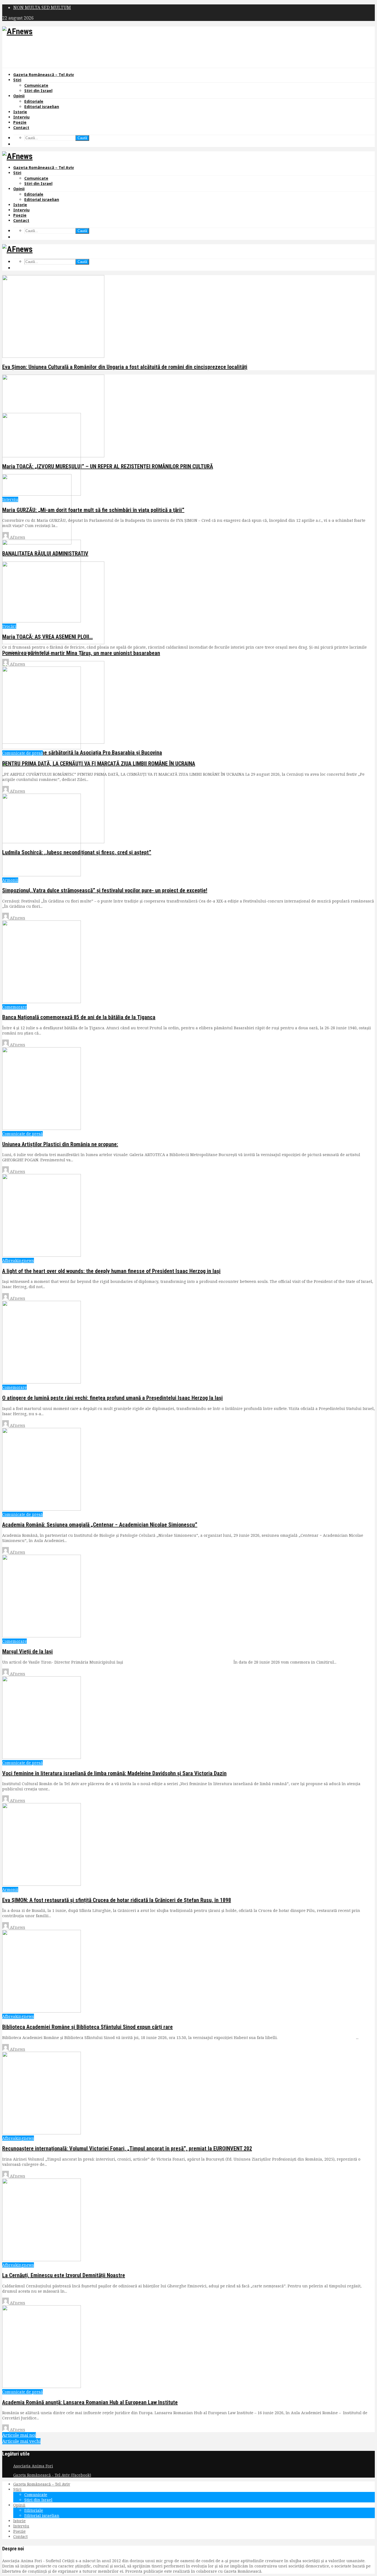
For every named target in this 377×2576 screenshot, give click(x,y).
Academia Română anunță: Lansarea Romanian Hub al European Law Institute (90, 2402)
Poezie (20, 122)
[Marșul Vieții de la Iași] (42, 1636)
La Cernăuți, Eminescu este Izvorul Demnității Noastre (64, 2275)
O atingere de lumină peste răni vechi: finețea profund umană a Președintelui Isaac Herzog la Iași (112, 1398)
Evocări (9, 626)
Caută (82, 138)
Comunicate (36, 85)
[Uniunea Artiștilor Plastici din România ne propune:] (42, 1128)
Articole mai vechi (21, 2441)
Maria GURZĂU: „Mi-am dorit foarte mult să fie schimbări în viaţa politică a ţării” (93, 510)
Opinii (19, 96)
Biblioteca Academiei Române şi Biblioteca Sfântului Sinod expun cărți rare (87, 2027)
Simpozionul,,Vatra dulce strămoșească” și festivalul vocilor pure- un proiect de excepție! (105, 890)
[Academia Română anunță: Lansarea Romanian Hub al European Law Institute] (42, 2386)
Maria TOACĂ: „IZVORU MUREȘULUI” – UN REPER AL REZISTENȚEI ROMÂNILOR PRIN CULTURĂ (108, 466)
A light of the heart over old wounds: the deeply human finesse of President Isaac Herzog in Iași (111, 1271)
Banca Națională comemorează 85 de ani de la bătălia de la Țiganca (79, 1017)
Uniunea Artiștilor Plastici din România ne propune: (60, 1144)
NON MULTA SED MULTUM (42, 7)
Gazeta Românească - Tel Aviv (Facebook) (52, 2475)
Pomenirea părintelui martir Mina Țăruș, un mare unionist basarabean (81, 653)
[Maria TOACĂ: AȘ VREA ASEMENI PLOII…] (42, 621)
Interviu (21, 117)
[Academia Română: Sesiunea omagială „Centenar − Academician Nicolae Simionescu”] (42, 1509)
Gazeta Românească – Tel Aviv (44, 75)
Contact (21, 127)
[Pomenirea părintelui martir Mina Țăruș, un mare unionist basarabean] (53, 643)
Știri (17, 80)
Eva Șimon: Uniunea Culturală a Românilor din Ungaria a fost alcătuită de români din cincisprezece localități (125, 367)
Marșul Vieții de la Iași (27, 1651)
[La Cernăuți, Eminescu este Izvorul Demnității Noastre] (42, 2260)
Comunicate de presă (22, 753)
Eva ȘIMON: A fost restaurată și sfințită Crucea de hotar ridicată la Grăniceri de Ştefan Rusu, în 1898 (117, 1900)
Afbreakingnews (18, 1260)
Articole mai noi (19, 2435)
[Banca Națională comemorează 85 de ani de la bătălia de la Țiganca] (42, 1002)
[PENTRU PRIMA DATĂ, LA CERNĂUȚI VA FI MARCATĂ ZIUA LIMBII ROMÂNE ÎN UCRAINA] (42, 748)
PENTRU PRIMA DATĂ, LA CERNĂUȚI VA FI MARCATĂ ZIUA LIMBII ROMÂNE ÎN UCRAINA (99, 764)
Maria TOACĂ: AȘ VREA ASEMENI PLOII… (47, 637)
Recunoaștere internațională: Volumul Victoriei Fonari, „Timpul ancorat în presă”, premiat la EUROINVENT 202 (127, 2148)
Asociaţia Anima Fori (33, 2466)
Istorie (20, 112)
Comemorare (14, 1007)
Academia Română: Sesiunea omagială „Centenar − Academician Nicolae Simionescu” (100, 1525)
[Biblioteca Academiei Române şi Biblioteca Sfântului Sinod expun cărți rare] (42, 2011)
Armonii (10, 880)
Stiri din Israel (38, 91)
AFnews (17, 537)
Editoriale (34, 101)
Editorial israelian (42, 107)
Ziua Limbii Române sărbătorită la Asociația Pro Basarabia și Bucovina (82, 753)
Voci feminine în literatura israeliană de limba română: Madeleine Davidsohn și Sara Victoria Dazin (114, 1773)
